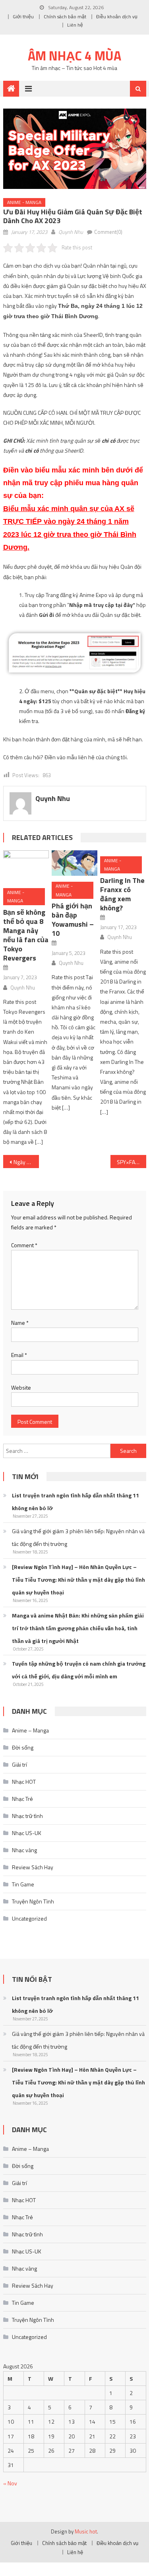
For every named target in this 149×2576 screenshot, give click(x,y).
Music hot (86, 2531)
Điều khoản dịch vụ (117, 17)
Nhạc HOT (24, 1782)
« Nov (10, 2483)
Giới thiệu (23, 17)
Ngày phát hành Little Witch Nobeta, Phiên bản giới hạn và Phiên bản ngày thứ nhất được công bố (26, 1162)
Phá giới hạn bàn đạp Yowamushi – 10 (73, 920)
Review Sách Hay (33, 1867)
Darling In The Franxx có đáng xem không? (122, 894)
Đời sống (23, 1747)
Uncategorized (29, 1918)
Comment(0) (108, 232)
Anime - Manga (24, 202)
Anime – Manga (30, 1730)
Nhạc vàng (24, 1850)
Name (20, 1323)
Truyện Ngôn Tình (33, 1901)
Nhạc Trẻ (22, 1799)
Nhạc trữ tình (27, 1816)
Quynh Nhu (71, 232)
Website (21, 1387)
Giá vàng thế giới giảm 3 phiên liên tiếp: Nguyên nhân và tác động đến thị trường (78, 1537)
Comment (24, 1245)
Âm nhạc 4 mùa (74, 56)
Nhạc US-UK (27, 1833)
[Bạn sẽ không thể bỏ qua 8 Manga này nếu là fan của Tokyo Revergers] (26, 866)
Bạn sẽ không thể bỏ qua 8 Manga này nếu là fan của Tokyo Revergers (26, 935)
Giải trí (19, 1764)
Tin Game (23, 1884)
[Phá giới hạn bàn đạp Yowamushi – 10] (74, 863)
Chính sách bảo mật (65, 17)
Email (19, 1355)
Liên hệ (75, 25)
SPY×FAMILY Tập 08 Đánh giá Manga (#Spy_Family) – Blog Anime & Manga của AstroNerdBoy (132, 1162)
